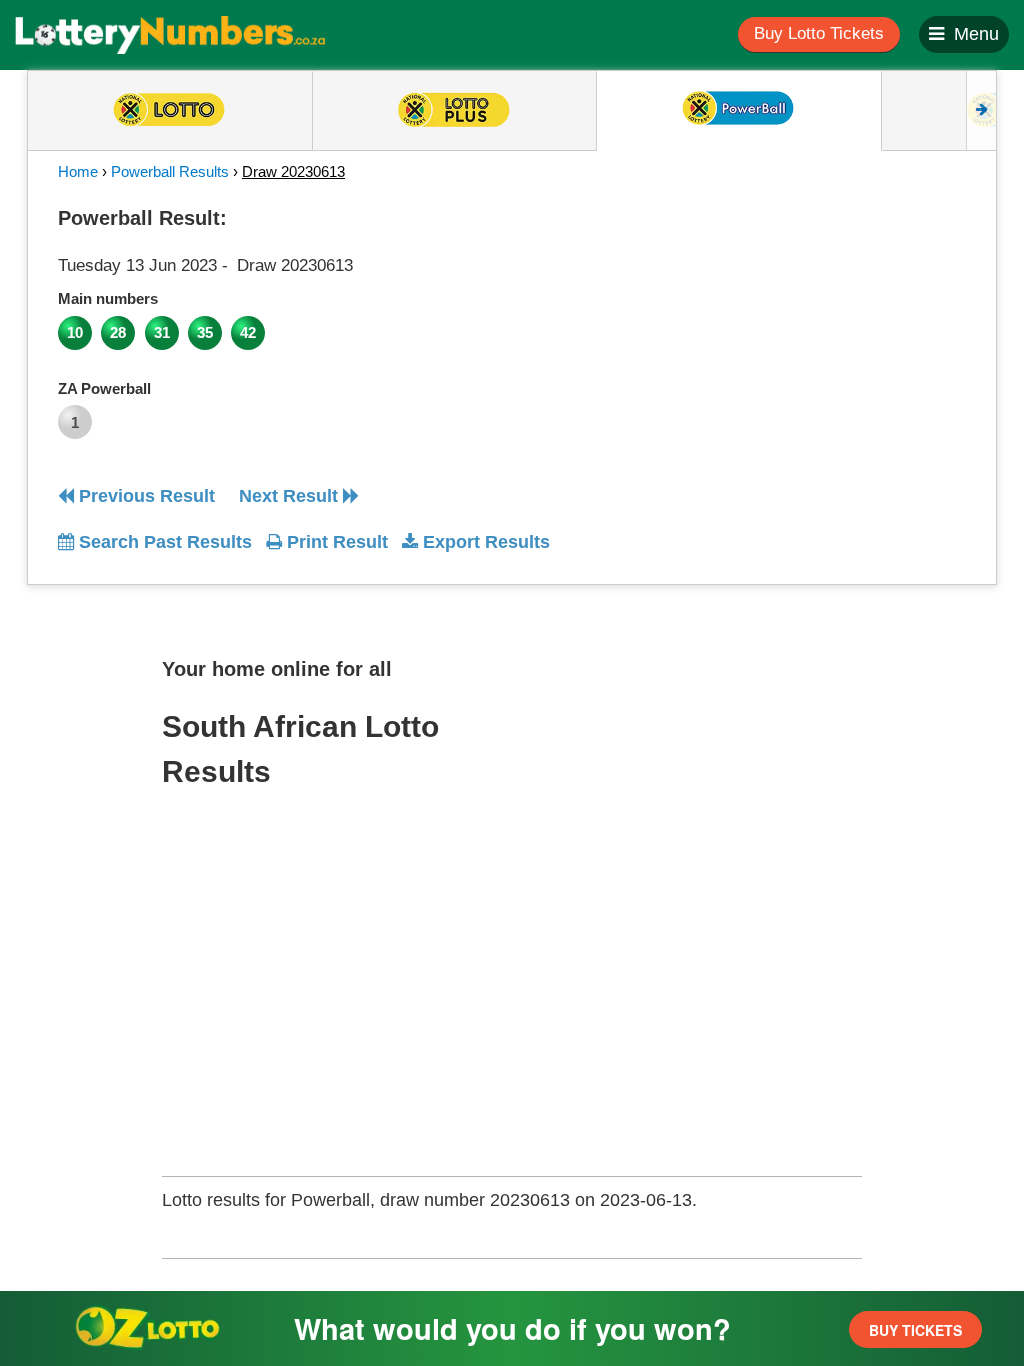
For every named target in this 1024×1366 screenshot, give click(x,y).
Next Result (291, 496)
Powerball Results (170, 171)
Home (78, 171)
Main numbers (108, 298)
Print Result (335, 542)
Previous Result (144, 496)
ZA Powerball (104, 388)
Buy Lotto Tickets (819, 33)
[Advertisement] (851, 324)
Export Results (484, 542)
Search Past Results (163, 542)
